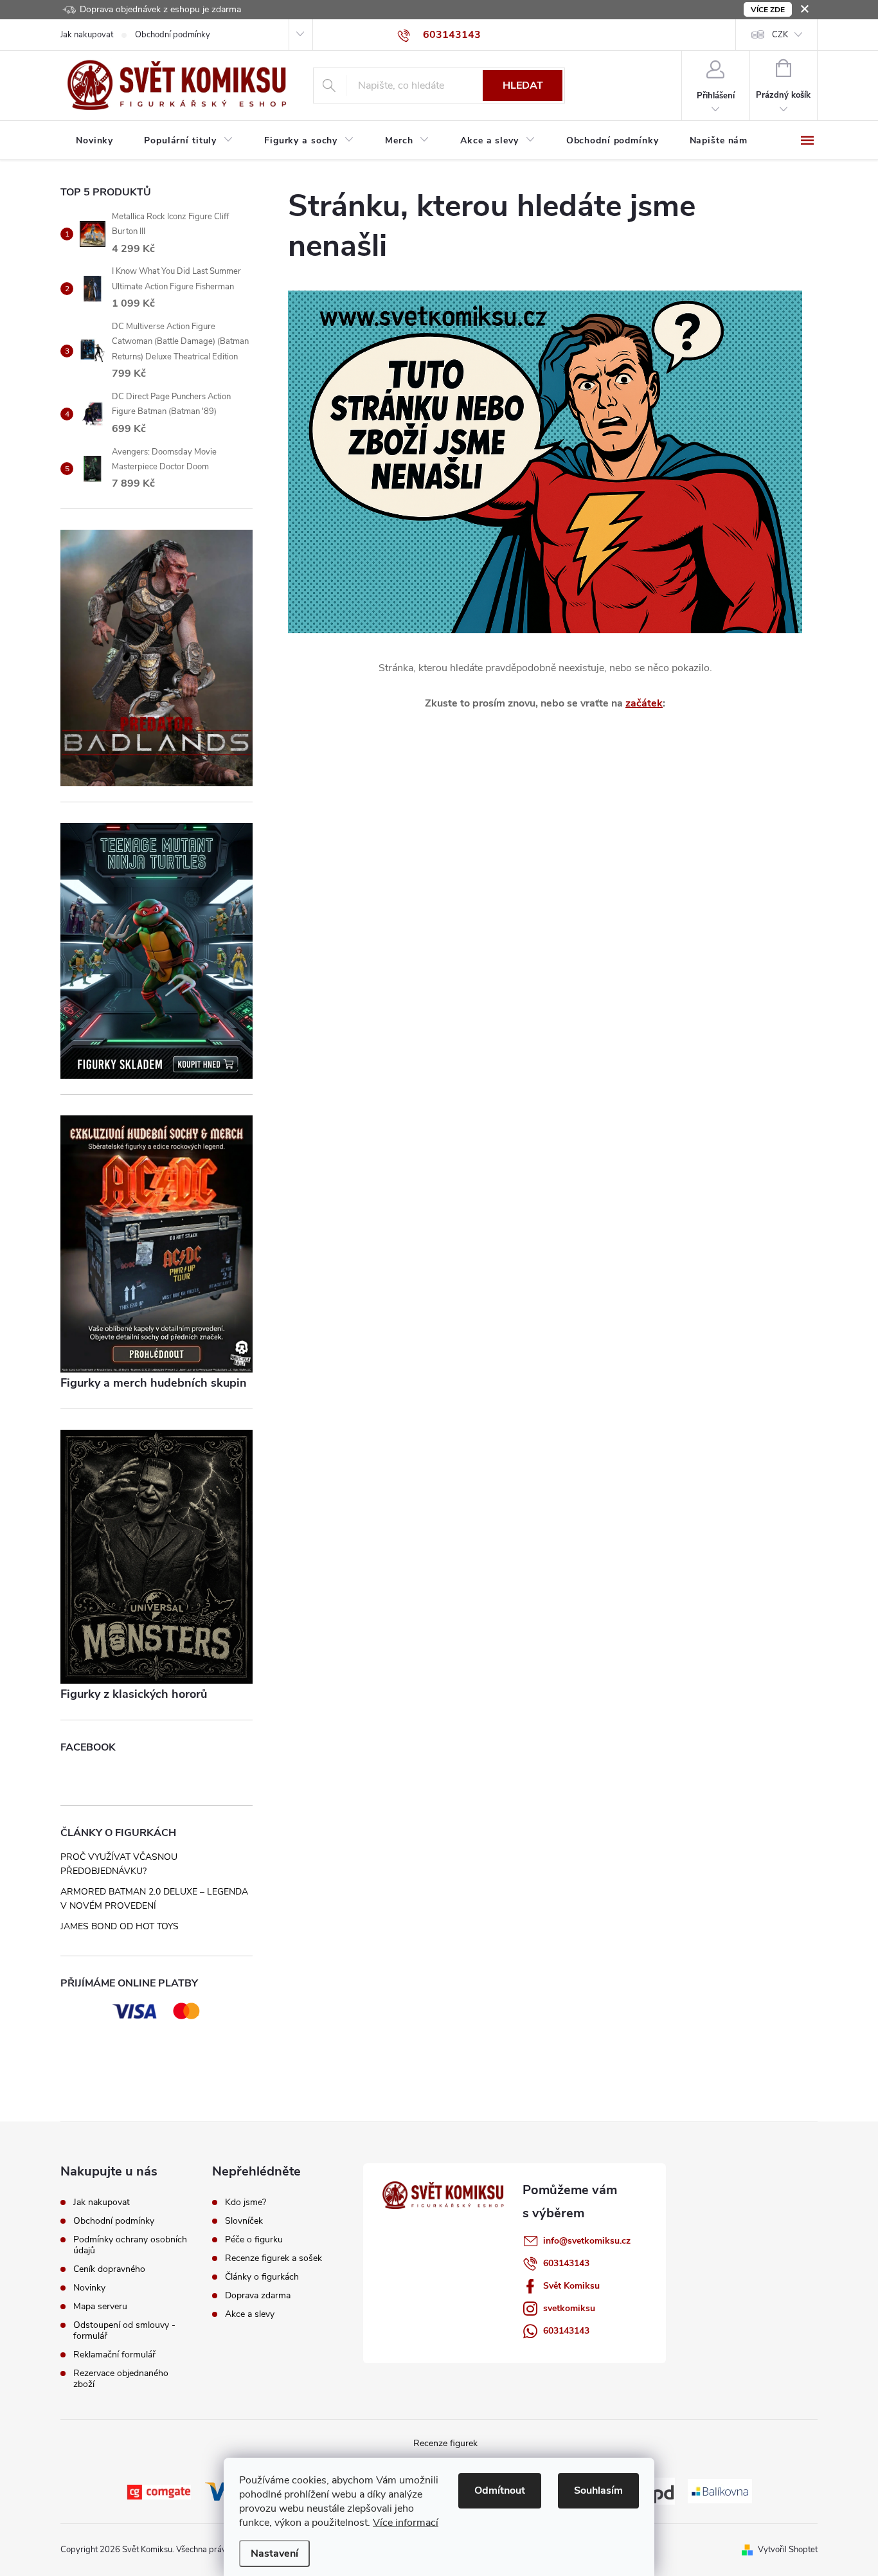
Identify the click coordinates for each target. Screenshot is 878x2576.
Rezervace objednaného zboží (121, 2379)
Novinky (89, 2288)
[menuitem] (94, 141)
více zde (768, 10)
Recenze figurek (445, 2443)
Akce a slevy (250, 2314)
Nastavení (274, 2553)
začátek (644, 703)
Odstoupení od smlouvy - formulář (124, 2330)
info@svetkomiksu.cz (587, 2241)
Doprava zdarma (258, 2296)
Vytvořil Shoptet (788, 2550)
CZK (780, 35)
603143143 (566, 2263)
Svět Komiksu (571, 2286)
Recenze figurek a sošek (273, 2258)
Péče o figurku (254, 2240)
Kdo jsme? (246, 2202)
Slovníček (244, 2221)
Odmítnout (500, 2490)
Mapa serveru (100, 2306)
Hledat (523, 86)
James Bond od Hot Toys (120, 1926)
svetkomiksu (569, 2308)
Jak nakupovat (87, 35)
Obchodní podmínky (173, 35)
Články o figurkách (262, 2277)
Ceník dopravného (109, 2269)
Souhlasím (598, 2490)
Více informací (406, 2523)
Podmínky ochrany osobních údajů (130, 2245)
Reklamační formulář (114, 2355)
